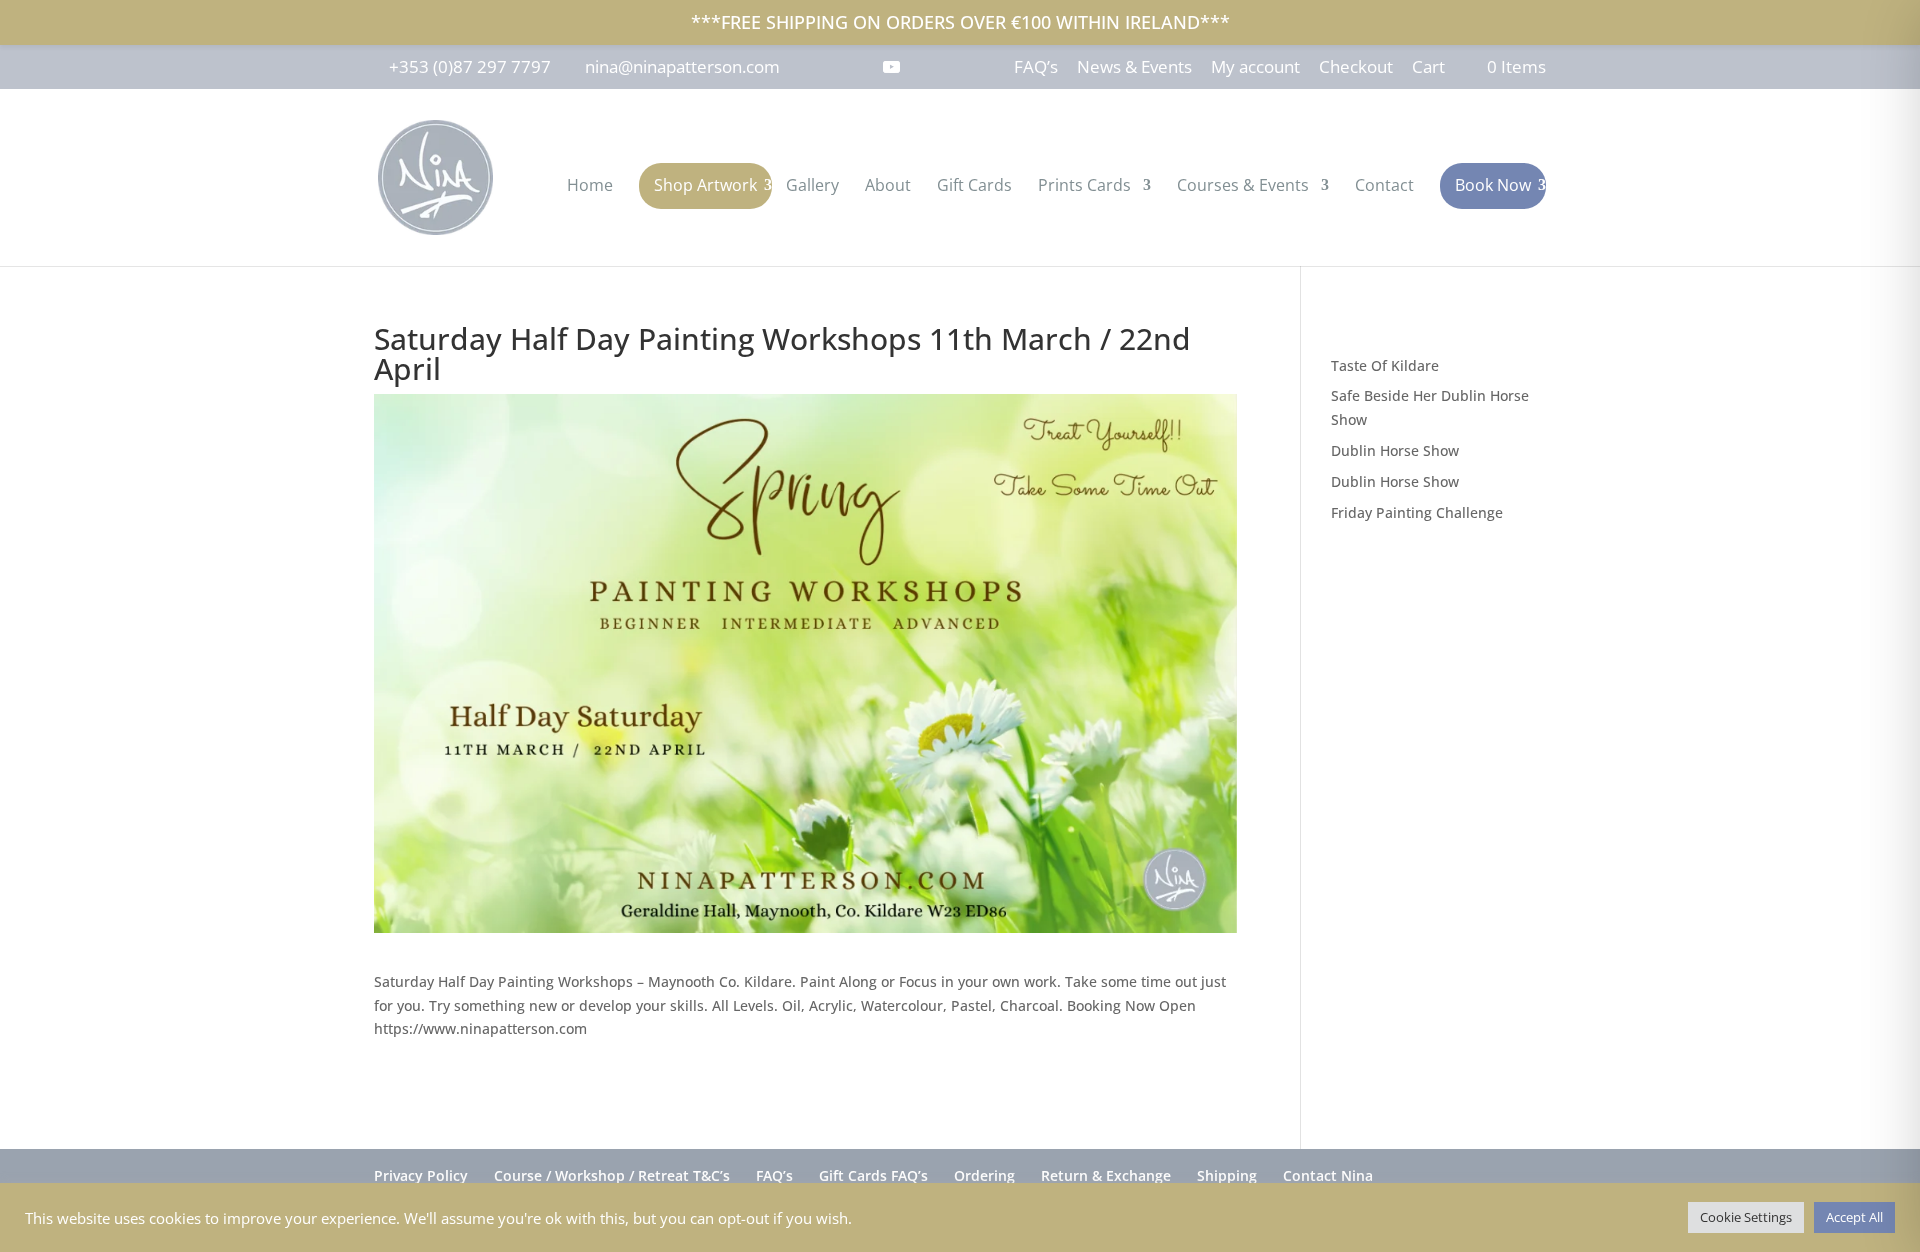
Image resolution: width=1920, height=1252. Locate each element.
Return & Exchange (1106, 1175)
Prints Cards (1084, 187)
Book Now (1493, 185)
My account (1255, 68)
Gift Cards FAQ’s (873, 1175)
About (888, 187)
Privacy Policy (421, 1175)
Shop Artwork (705, 185)
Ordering (984, 1175)
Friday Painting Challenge (1417, 512)
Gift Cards (974, 187)
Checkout (1356, 68)
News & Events (1134, 68)
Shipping (1227, 1175)
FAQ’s (1036, 68)
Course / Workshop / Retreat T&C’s (612, 1175)
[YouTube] (891, 66)
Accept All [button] (1854, 1217)
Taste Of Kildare (1385, 365)
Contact (1384, 187)
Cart (1428, 68)
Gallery (812, 187)
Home (590, 187)
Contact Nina (1328, 1175)
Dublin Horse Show (1395, 450)
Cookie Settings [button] (1746, 1217)
